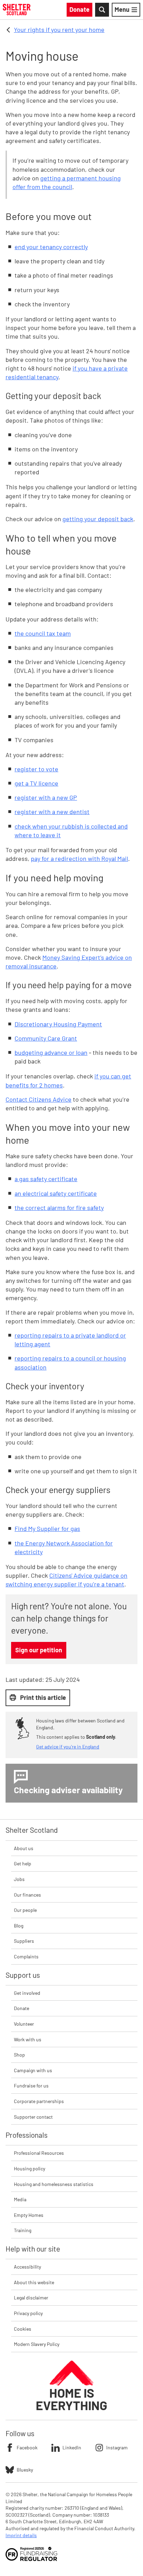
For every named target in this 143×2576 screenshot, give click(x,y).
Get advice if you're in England (68, 1747)
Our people (25, 1910)
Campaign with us (33, 2070)
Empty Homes (29, 2215)
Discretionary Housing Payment (58, 1024)
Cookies (23, 2329)
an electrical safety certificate (56, 1193)
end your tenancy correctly (51, 247)
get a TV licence (36, 783)
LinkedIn (72, 2447)
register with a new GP (46, 797)
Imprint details (21, 2535)
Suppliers (24, 1941)
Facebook (27, 2447)
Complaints (26, 1956)
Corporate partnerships (39, 2101)
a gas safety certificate (46, 1179)
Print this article (43, 1697)
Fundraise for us (31, 2086)
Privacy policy (28, 2313)
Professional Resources (39, 2153)
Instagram (117, 2447)
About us (24, 1848)
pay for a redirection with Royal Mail (79, 858)
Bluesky (25, 2470)
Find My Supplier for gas (47, 1528)
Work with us (28, 2039)
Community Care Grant (46, 1038)
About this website (34, 2282)
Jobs (19, 1879)
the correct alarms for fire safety (59, 1207)
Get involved (27, 1993)
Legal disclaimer (31, 2298)
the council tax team (43, 633)
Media (20, 2199)
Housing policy (30, 2168)
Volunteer (24, 2024)
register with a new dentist (52, 812)
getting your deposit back (98, 519)
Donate (22, 2008)
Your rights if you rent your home (59, 29)
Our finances (27, 1895)
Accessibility (27, 2267)
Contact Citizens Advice (39, 1099)
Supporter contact (33, 2117)
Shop (19, 2055)
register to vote (36, 769)
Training (23, 2230)
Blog (19, 1926)
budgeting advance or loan (51, 1052)
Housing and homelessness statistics (54, 2184)
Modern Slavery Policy (37, 2344)
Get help (23, 1863)
